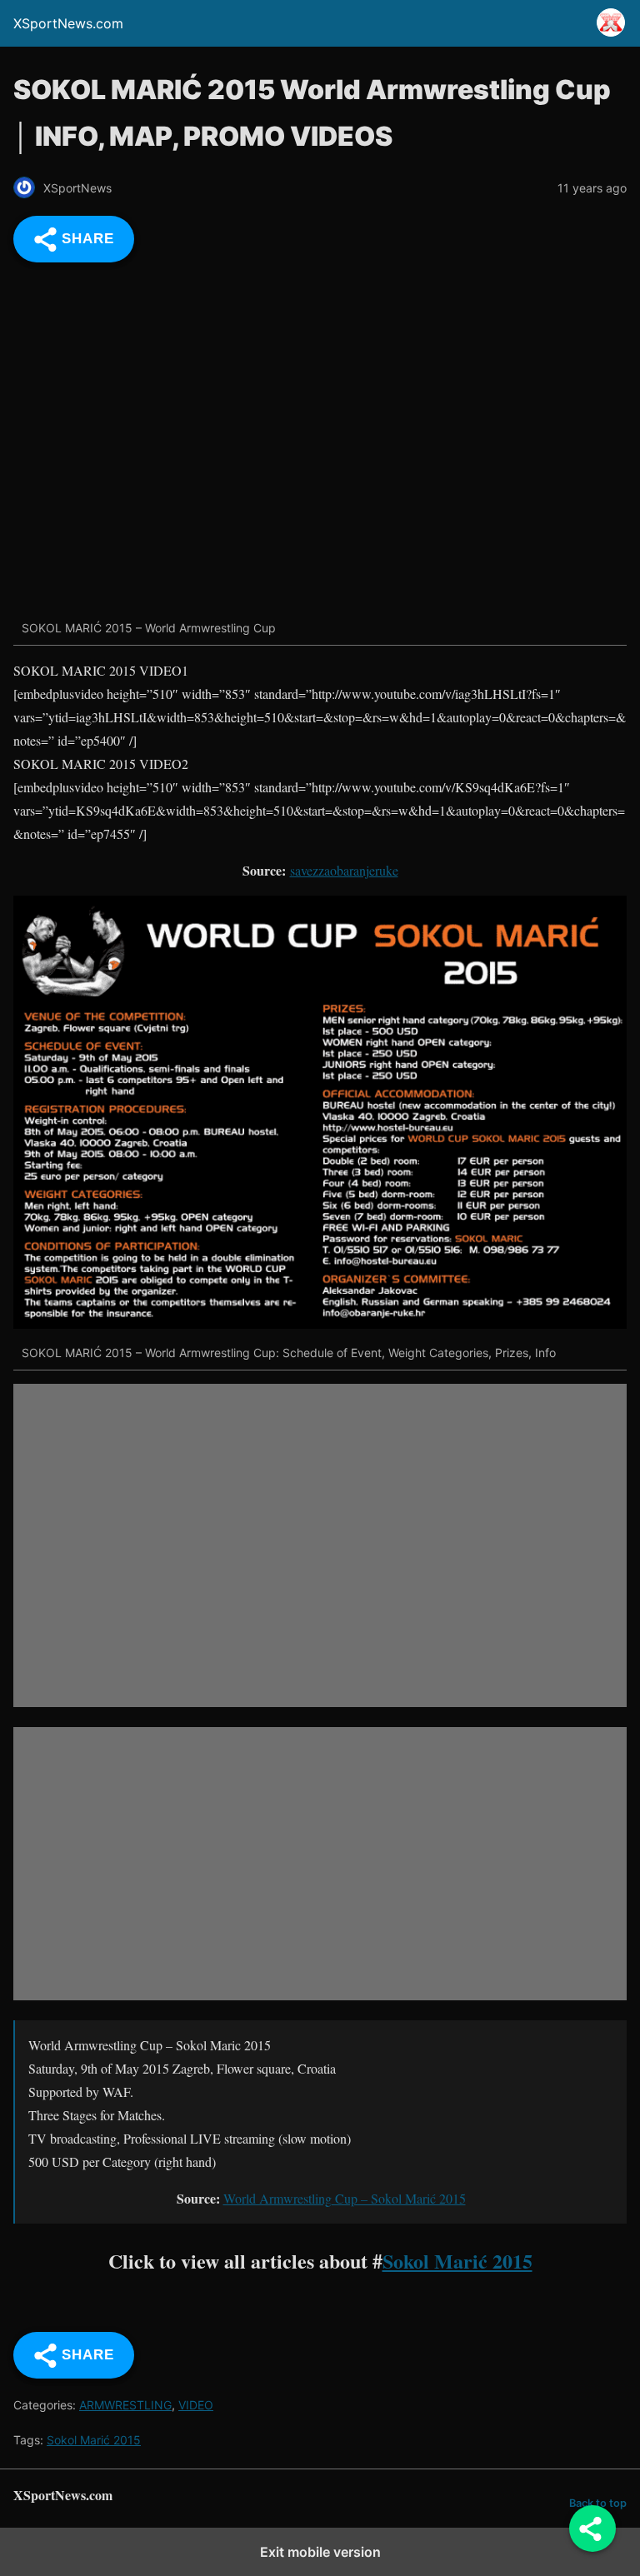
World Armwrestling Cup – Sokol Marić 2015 (345, 2198)
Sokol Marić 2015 (457, 2261)
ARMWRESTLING (125, 2405)
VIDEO (196, 2405)
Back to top (598, 2503)
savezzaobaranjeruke (344, 870)
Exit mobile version (320, 2552)
